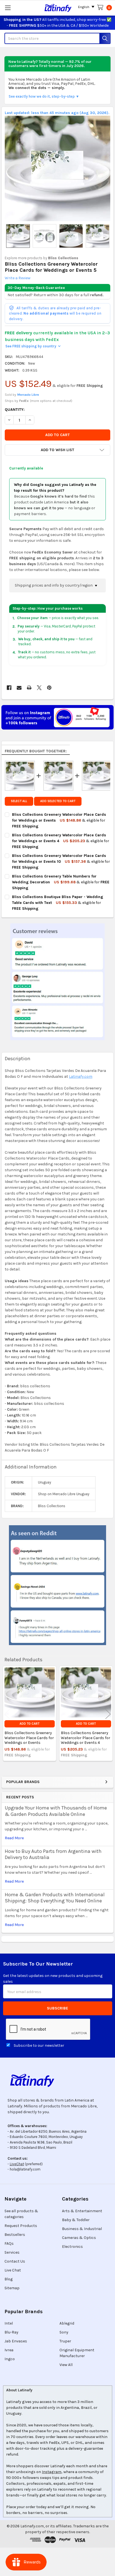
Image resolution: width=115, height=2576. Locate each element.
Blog (9, 2279)
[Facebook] (9, 688)
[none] (58, 168)
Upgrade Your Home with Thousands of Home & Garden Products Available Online (56, 1811)
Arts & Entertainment (82, 2211)
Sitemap (12, 2288)
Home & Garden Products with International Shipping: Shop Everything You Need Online (55, 1898)
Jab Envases (16, 2341)
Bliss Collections (63, 258)
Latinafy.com (81, 1076)
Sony (64, 2332)
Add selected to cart (58, 801)
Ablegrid (67, 2323)
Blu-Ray (11, 2332)
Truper (65, 2341)
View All (66, 2365)
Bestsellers (15, 2235)
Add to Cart (29, 1724)
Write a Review (18, 278)
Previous (7, 1714)
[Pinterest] (49, 688)
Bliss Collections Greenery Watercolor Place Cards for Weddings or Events (29, 1738)
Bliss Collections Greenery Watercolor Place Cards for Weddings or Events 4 (86, 1738)
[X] (39, 688)
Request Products (21, 2226)
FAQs (9, 2244)
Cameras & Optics (79, 2238)
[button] (57, 450)
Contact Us (15, 2261)
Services (12, 2252)
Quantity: (15, 410)
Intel (9, 2323)
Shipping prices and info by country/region (54, 585)
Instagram (52, 2472)
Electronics (72, 2247)
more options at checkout (51, 401)
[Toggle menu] (8, 8)
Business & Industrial (82, 2229)
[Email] (19, 688)
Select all (19, 801)
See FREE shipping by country (33, 346)
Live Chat (13, 2270)
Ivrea (9, 2350)
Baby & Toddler (76, 2220)
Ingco (10, 2359)
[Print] (29, 688)
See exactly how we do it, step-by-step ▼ (44, 96)
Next (108, 1714)
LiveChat (17, 2164)
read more (14, 1838)
